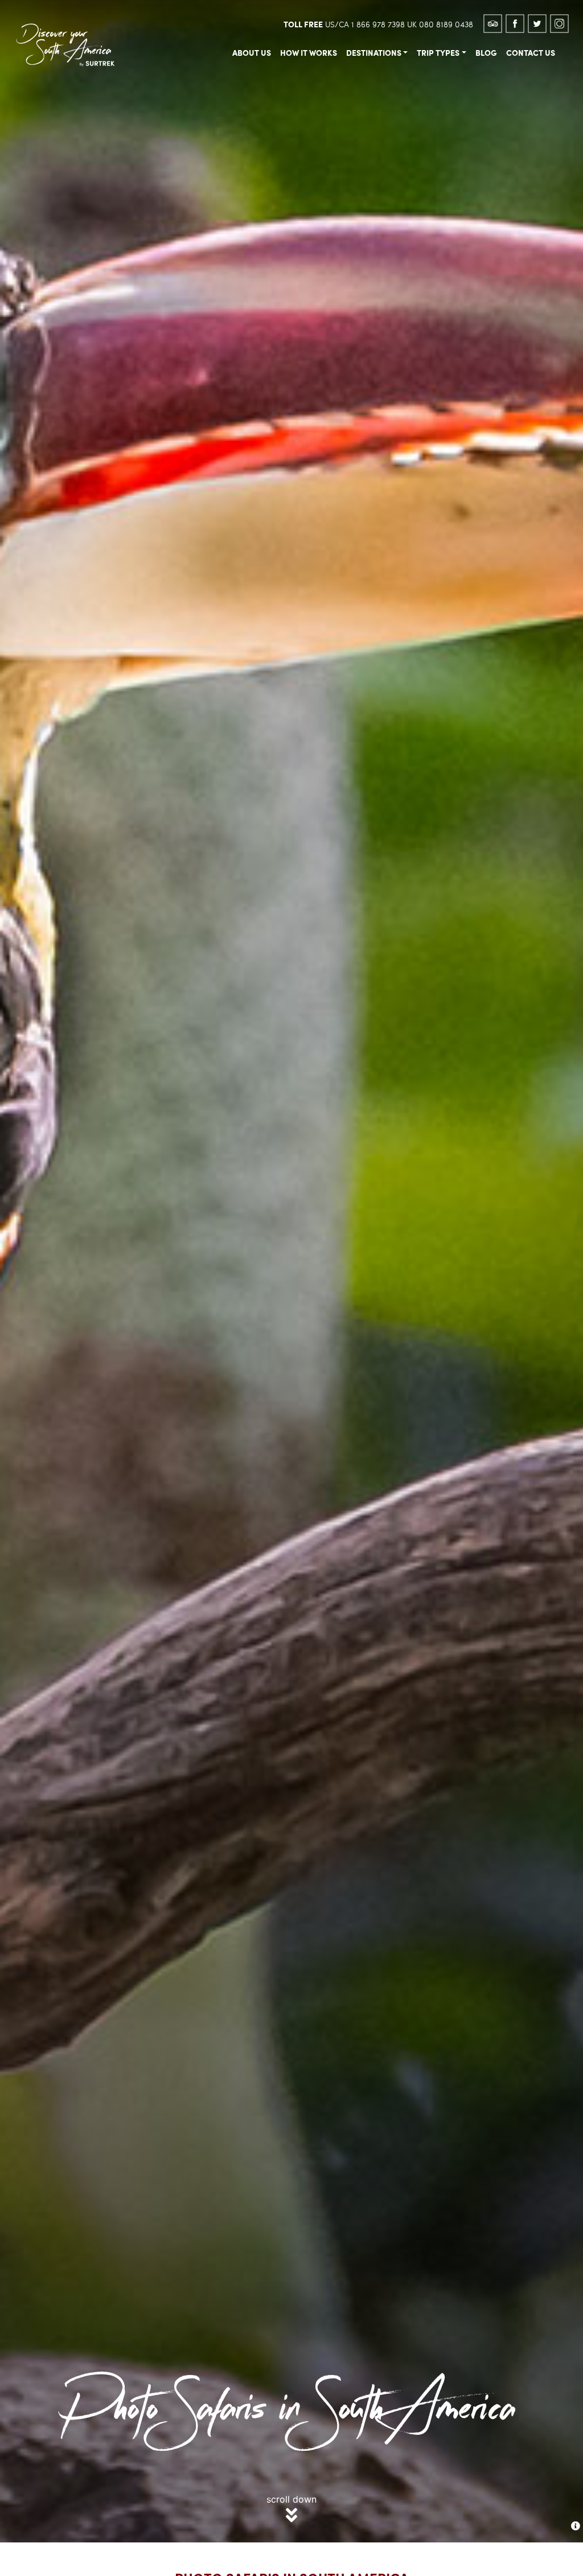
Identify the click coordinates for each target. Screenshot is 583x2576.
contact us (531, 52)
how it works (309, 52)
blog (486, 52)
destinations (374, 52)
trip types (438, 52)
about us (252, 52)
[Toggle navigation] (133, 23)
